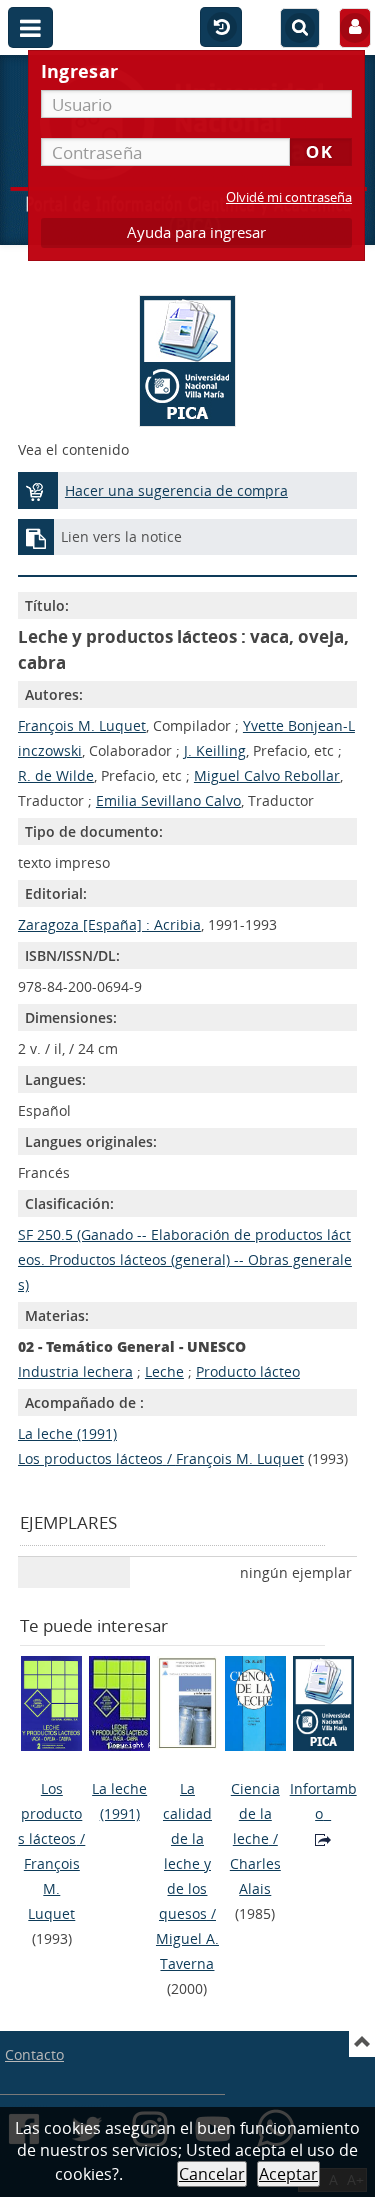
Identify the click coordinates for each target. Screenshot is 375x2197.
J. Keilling (215, 750)
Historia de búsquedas (221, 28)
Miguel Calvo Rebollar (267, 775)
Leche (164, 1371)
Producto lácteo (248, 1371)
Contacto (34, 2054)
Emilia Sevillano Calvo (168, 800)
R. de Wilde (56, 775)
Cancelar (212, 2174)
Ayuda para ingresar (196, 232)
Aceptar (288, 2174)
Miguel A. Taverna (187, 1951)
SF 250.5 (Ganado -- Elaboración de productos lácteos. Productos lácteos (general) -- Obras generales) (185, 1259)
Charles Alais (255, 1876)
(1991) (119, 1801)
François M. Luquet (82, 725)
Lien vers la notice (121, 536)
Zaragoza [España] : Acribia (109, 924)
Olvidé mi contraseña (289, 197)
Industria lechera (75, 1371)
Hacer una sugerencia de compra (176, 490)
